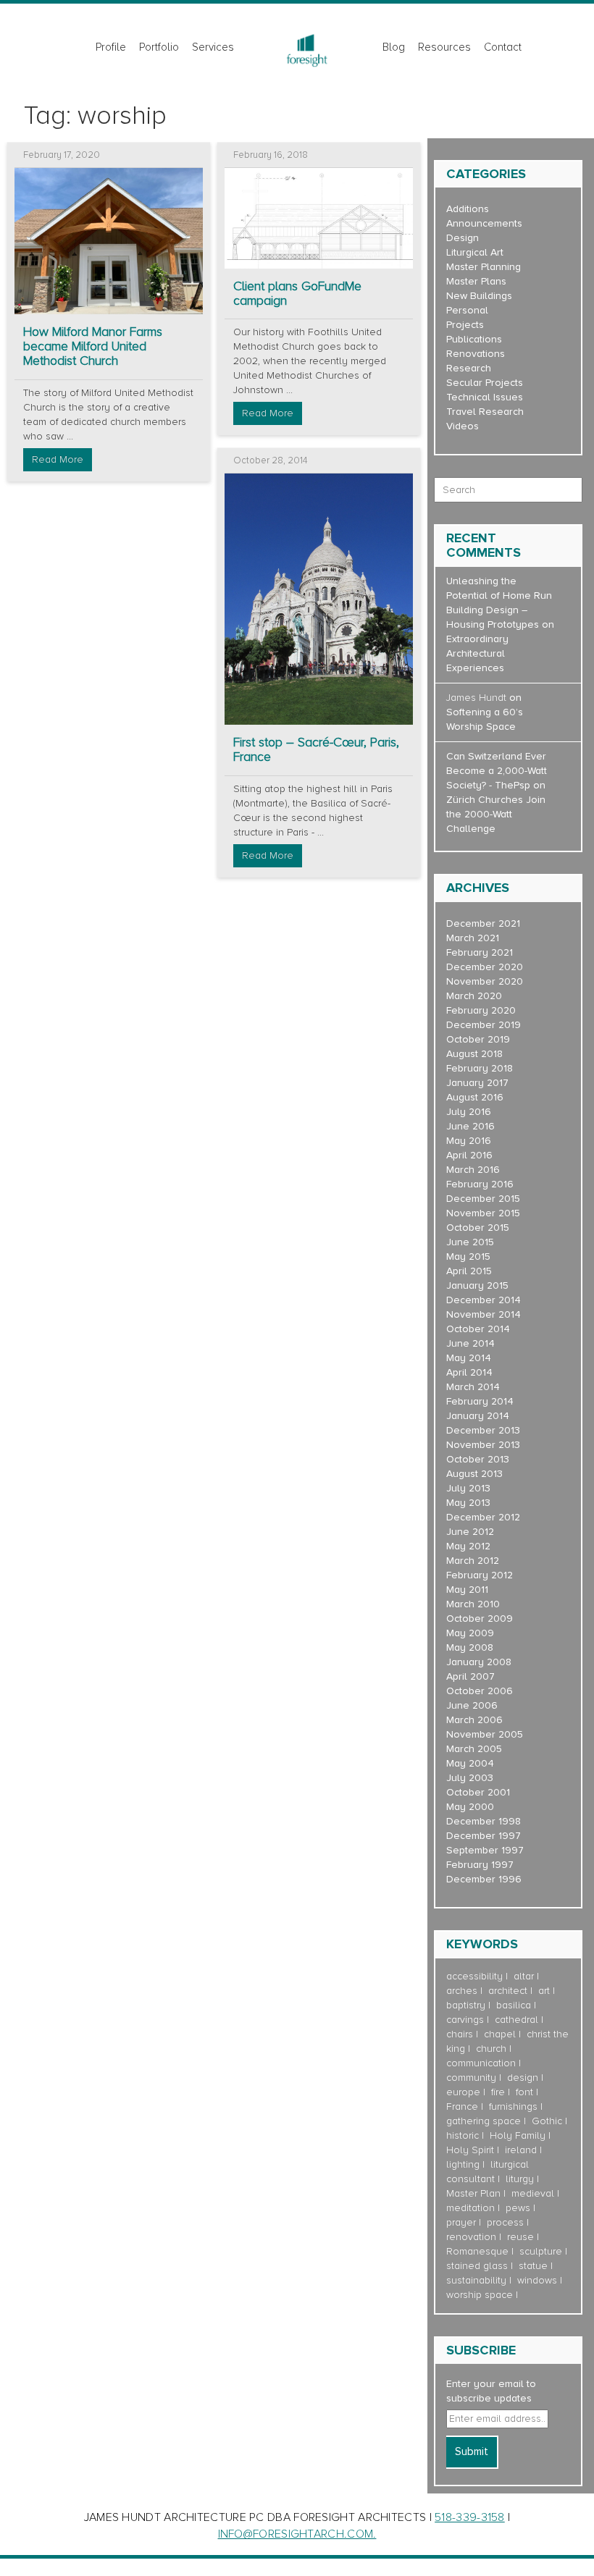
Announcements (484, 223)
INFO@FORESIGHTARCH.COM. (297, 2534)
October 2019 (478, 1039)
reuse (520, 2237)
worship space (480, 2295)
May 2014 (469, 1358)
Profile (111, 47)
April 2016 (469, 1155)
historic (463, 2135)
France (462, 2106)
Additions (468, 209)
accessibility (474, 1976)
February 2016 (480, 1184)
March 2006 (474, 1720)
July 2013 (468, 1488)
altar (524, 1976)
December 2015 (483, 1199)
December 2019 (484, 1025)
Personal (467, 310)
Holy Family (518, 2135)
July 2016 (469, 1112)
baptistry (466, 2005)
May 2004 (470, 1763)
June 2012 (470, 1532)
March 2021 (473, 938)
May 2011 (467, 1590)
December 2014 (484, 1300)
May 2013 (468, 1503)
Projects (465, 325)
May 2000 (470, 1807)
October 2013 (478, 1459)
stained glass (477, 2266)
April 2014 (469, 1372)
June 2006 (472, 1705)
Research (469, 368)
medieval (533, 2193)
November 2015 (483, 1213)
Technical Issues (485, 397)
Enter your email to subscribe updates (491, 2391)
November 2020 (485, 981)
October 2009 (480, 1619)
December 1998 (484, 1821)
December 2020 (485, 967)
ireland (521, 2150)
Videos (463, 426)
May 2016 (469, 1141)
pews (518, 2208)
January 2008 (479, 1662)
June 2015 (470, 1242)
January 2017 (477, 1083)
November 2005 (485, 1734)
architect (508, 1991)
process (505, 2222)
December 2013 (483, 1430)
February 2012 (480, 1575)
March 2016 (473, 1170)
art (544, 1991)
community (471, 2078)
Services (213, 47)
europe (463, 2092)
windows (537, 2280)
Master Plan (473, 2193)
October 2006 (480, 1691)
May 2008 (470, 1647)
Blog (394, 47)
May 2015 (468, 1257)
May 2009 (470, 1633)
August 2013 (474, 1474)
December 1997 (484, 1836)
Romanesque (477, 2251)
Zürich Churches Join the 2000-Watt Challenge (496, 814)
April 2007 (470, 1676)
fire (498, 2092)
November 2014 (484, 1314)
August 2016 (475, 1097)
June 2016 (470, 1126)
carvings (465, 2020)
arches (462, 1991)
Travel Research (485, 412)
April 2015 (469, 1271)
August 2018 (474, 1054)
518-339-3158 (470, 2517)
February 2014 (480, 1401)
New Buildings (479, 296)
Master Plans (476, 281)
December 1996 (484, 1879)
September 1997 (485, 1850)
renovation (471, 2237)
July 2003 (470, 1778)
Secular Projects (485, 383)
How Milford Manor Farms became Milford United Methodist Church (93, 346)
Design (463, 238)
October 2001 (478, 1792)
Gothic (547, 2121)
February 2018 (480, 1068)
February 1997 (480, 1865)
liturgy (520, 2179)
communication (481, 2063)
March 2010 (473, 1604)
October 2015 (478, 1228)
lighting (463, 2164)
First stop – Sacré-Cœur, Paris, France (316, 750)
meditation (470, 2208)
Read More (58, 459)
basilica (514, 2005)
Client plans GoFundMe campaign (297, 294)
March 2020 (474, 996)
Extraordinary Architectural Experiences (477, 653)
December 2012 (483, 1517)
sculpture (541, 2251)
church (491, 2049)
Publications (474, 339)
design (523, 2078)
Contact (503, 47)
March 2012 (473, 1561)
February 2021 (480, 952)
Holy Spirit (470, 2150)
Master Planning (484, 267)
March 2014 (473, 1387)
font (524, 2092)
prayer (461, 2222)
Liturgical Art (475, 252)
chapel (500, 2034)
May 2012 (468, 1546)
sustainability (476, 2280)
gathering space (484, 2121)
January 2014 (478, 1416)
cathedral (516, 2020)
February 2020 (481, 1010)
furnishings (513, 2106)
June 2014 (470, 1343)
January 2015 (477, 1285)
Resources (444, 47)
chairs (460, 2034)
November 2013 (483, 1445)
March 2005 (474, 1749)
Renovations (476, 354)
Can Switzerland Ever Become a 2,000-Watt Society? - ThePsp (497, 771)
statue (533, 2266)
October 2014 (478, 1329)
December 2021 (483, 923)
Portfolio (159, 47)
